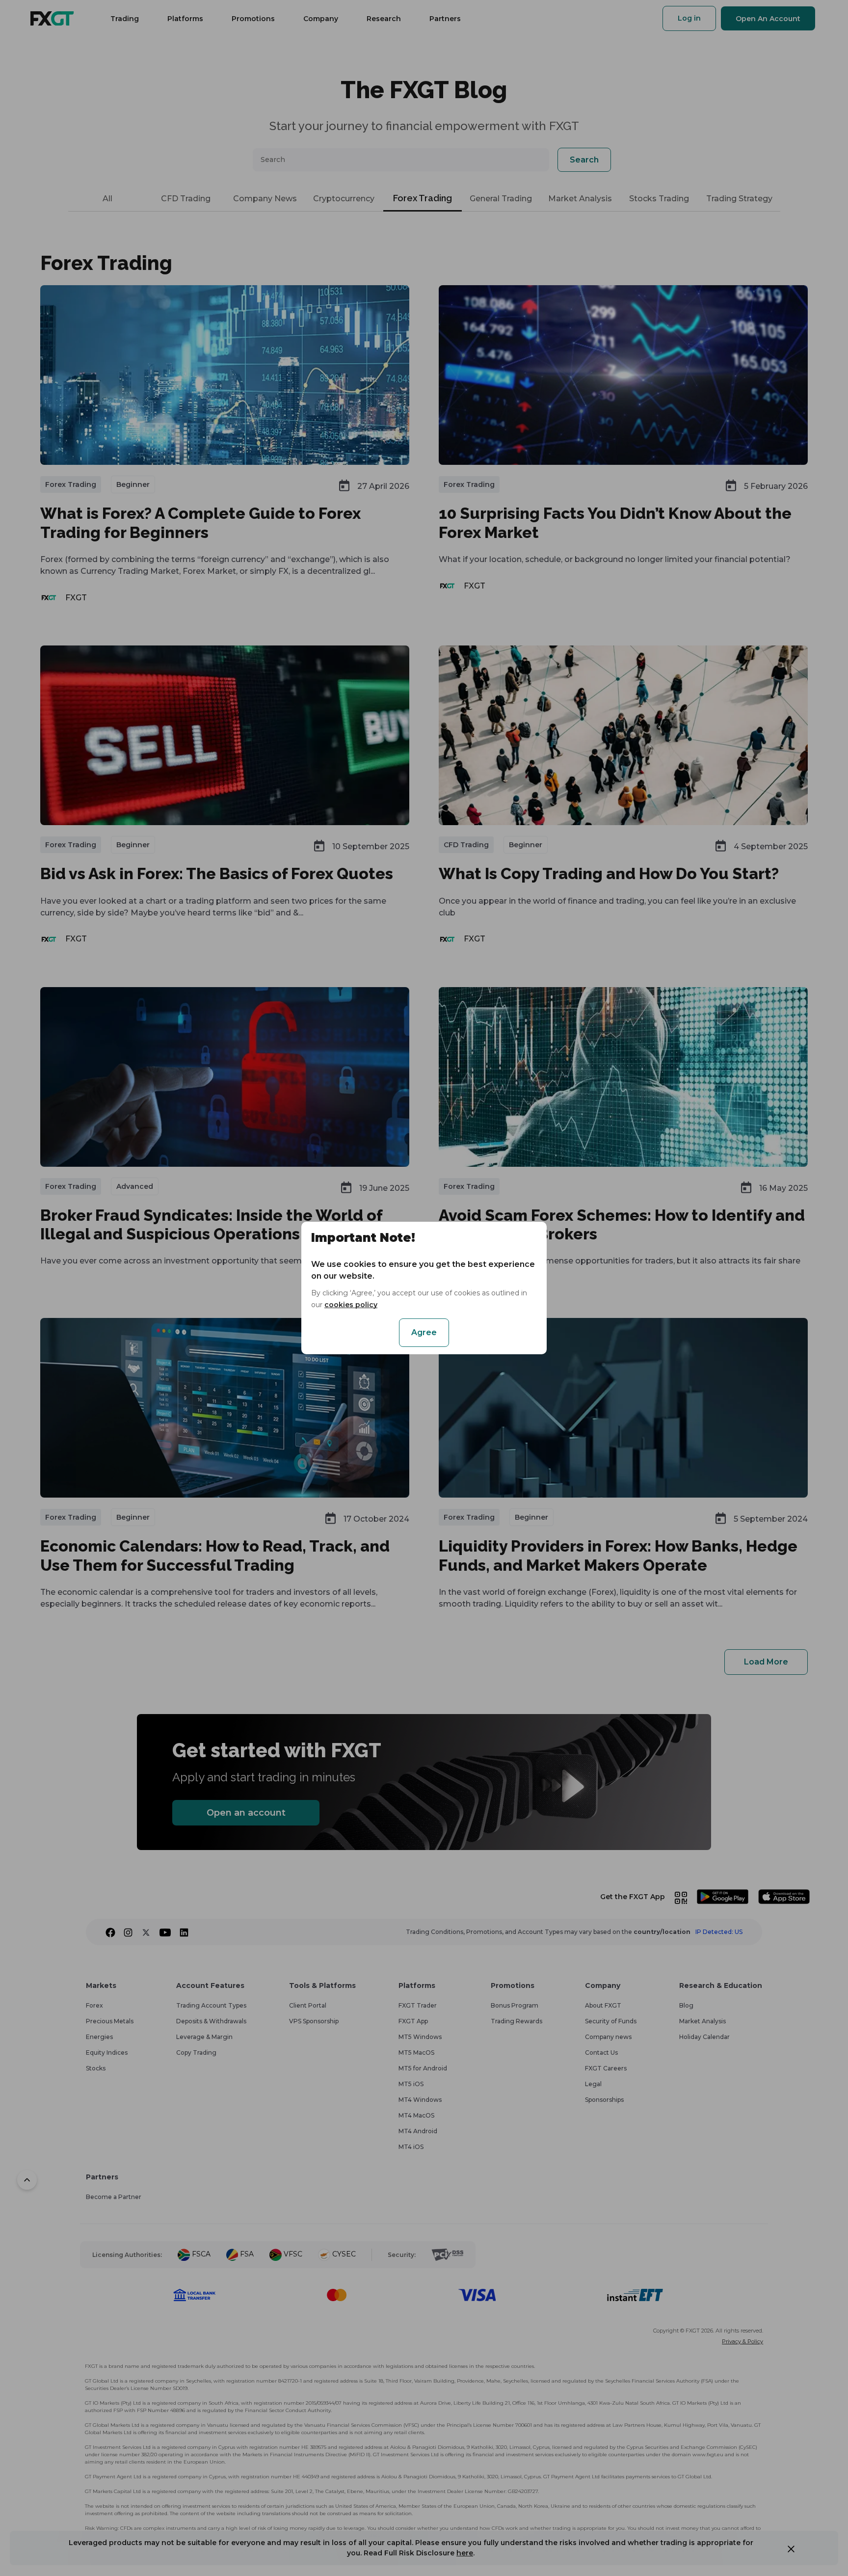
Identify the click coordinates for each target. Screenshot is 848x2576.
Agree (424, 1332)
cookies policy (351, 1305)
